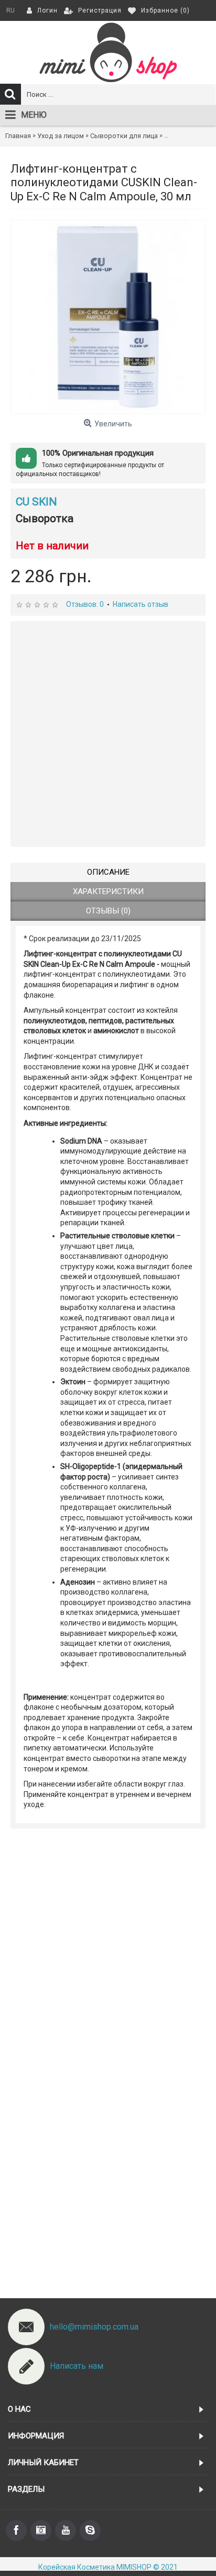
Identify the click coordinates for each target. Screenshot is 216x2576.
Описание (108, 872)
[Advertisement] (108, 734)
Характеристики (108, 891)
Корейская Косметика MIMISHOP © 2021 (108, 2567)
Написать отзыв (141, 604)
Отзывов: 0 (85, 604)
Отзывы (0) (108, 911)
